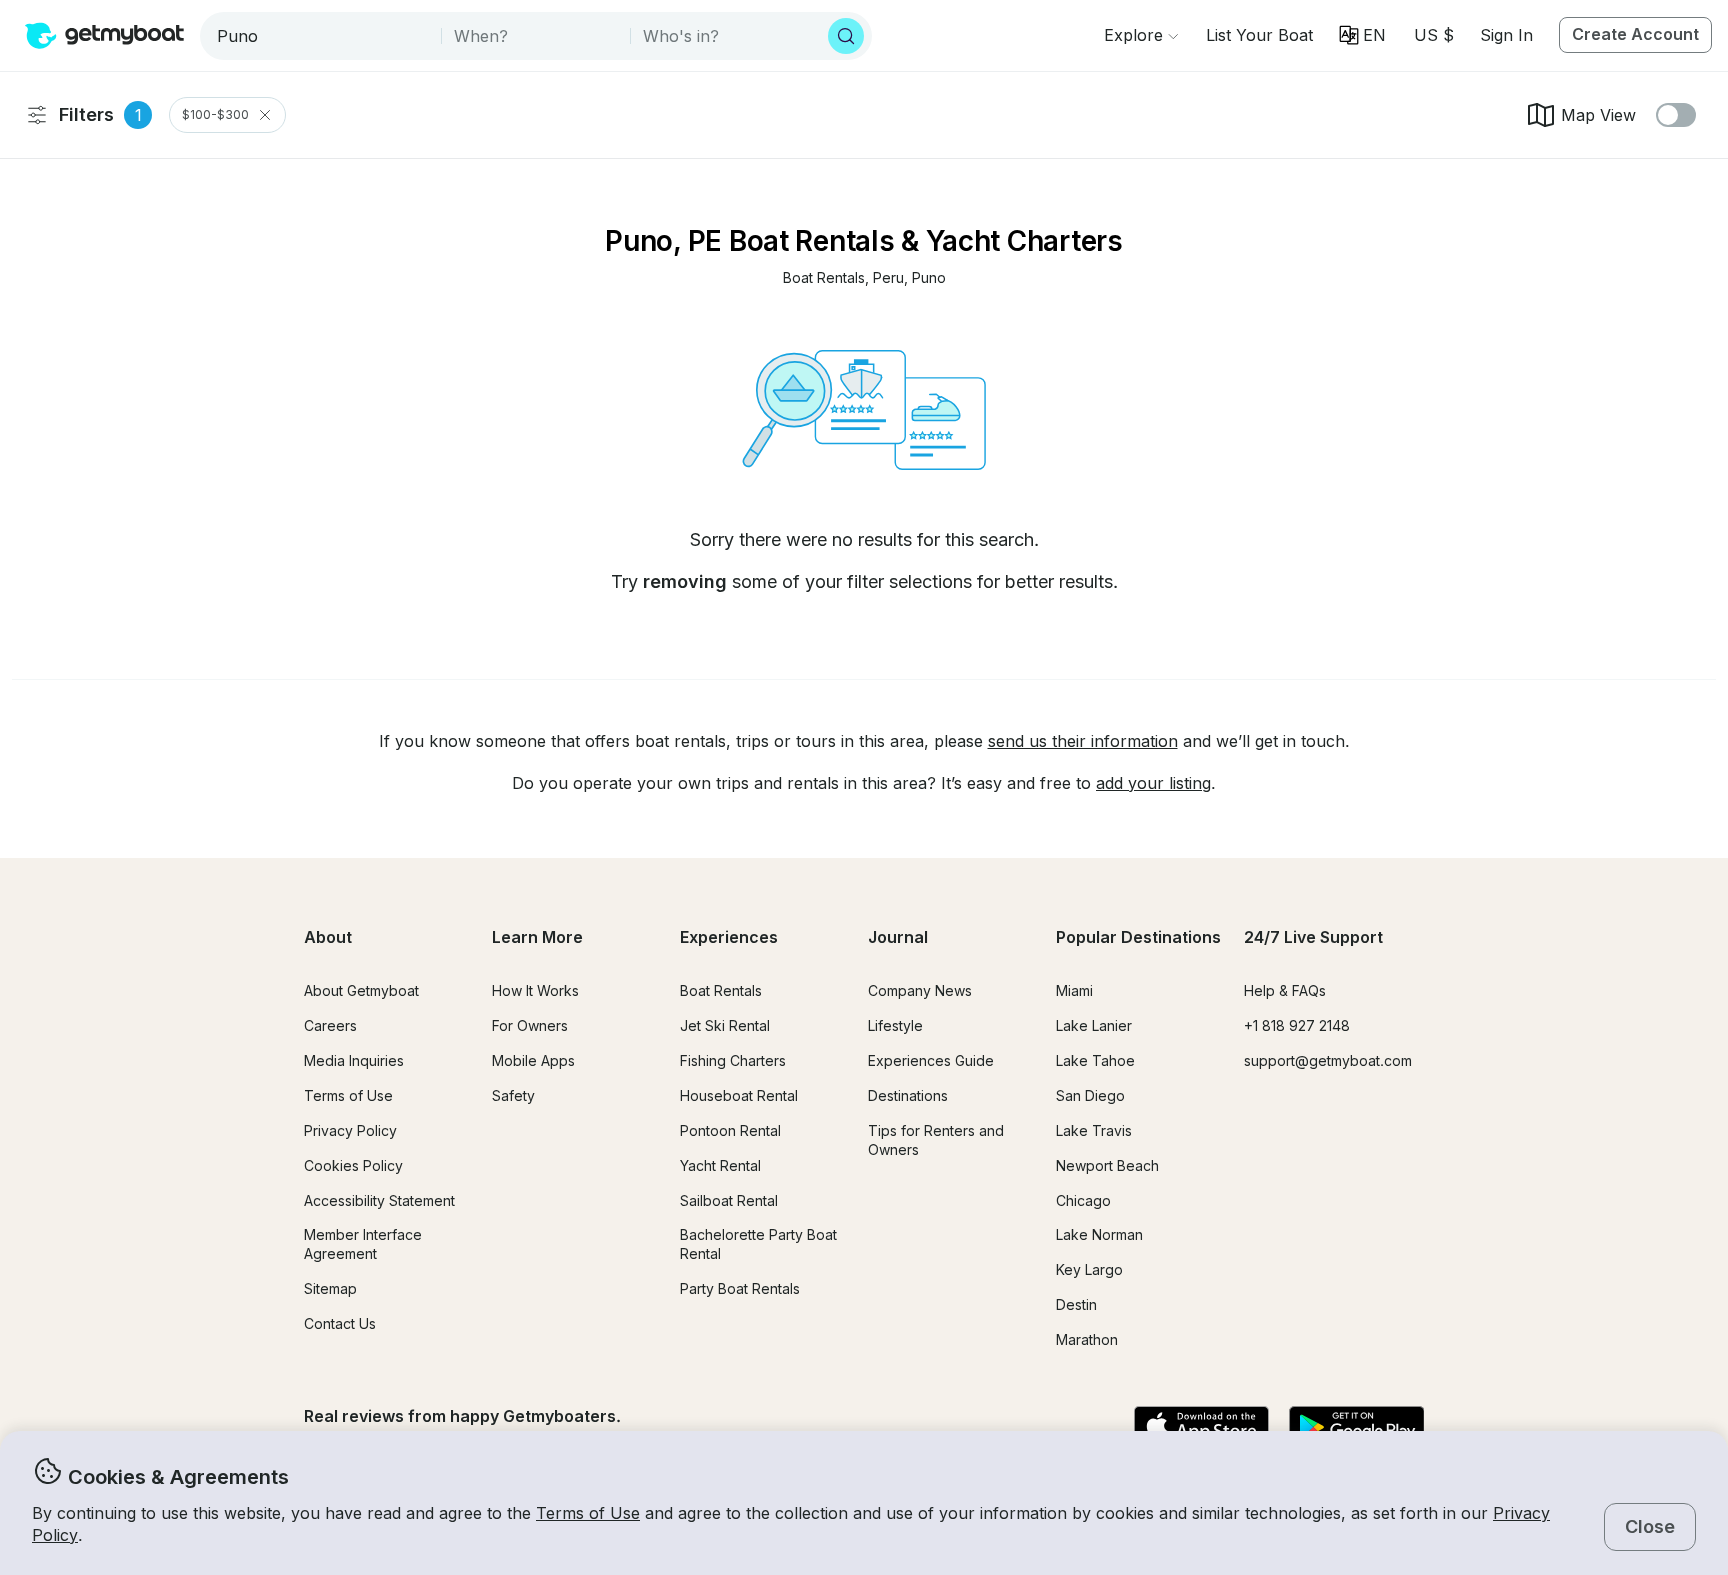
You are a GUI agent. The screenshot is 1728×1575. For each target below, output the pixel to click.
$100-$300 (215, 114)
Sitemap (330, 1288)
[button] (1259, 35)
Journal (898, 937)
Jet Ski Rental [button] (725, 1025)
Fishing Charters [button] (733, 1060)
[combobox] (322, 36)
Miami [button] (1074, 990)
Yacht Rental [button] (720, 1165)
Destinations (908, 1095)
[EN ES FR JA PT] (1362, 35)
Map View (1598, 115)
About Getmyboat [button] (361, 990)
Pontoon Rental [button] (730, 1130)
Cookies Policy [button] (353, 1165)
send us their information (1083, 741)
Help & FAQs (1285, 990)
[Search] (846, 36)
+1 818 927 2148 (1297, 1025)
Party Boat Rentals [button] (740, 1288)
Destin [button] (1076, 1304)
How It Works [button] (535, 990)
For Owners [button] (530, 1025)
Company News (920, 990)
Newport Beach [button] (1107, 1165)
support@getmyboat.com (1328, 1060)
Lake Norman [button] (1099, 1234)
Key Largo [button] (1089, 1269)
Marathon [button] (1087, 1339)
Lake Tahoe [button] (1095, 1060)
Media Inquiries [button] (354, 1060)
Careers (330, 1025)
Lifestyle (895, 1025)
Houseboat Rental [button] (739, 1095)
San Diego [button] (1090, 1095)
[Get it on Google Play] (1356, 1428)
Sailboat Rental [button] (729, 1200)
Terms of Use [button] (588, 1513)
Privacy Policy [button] (350, 1130)
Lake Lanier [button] (1094, 1025)
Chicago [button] (1083, 1200)
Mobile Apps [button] (533, 1060)
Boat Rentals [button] (721, 990)
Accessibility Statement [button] (379, 1200)
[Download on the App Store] (1201, 1428)
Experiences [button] (729, 937)
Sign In (1506, 35)
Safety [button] (513, 1095)
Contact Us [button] (340, 1323)
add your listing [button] (1153, 783)
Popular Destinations (1138, 937)
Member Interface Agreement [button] (363, 1244)
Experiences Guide (931, 1060)
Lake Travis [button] (1094, 1130)
